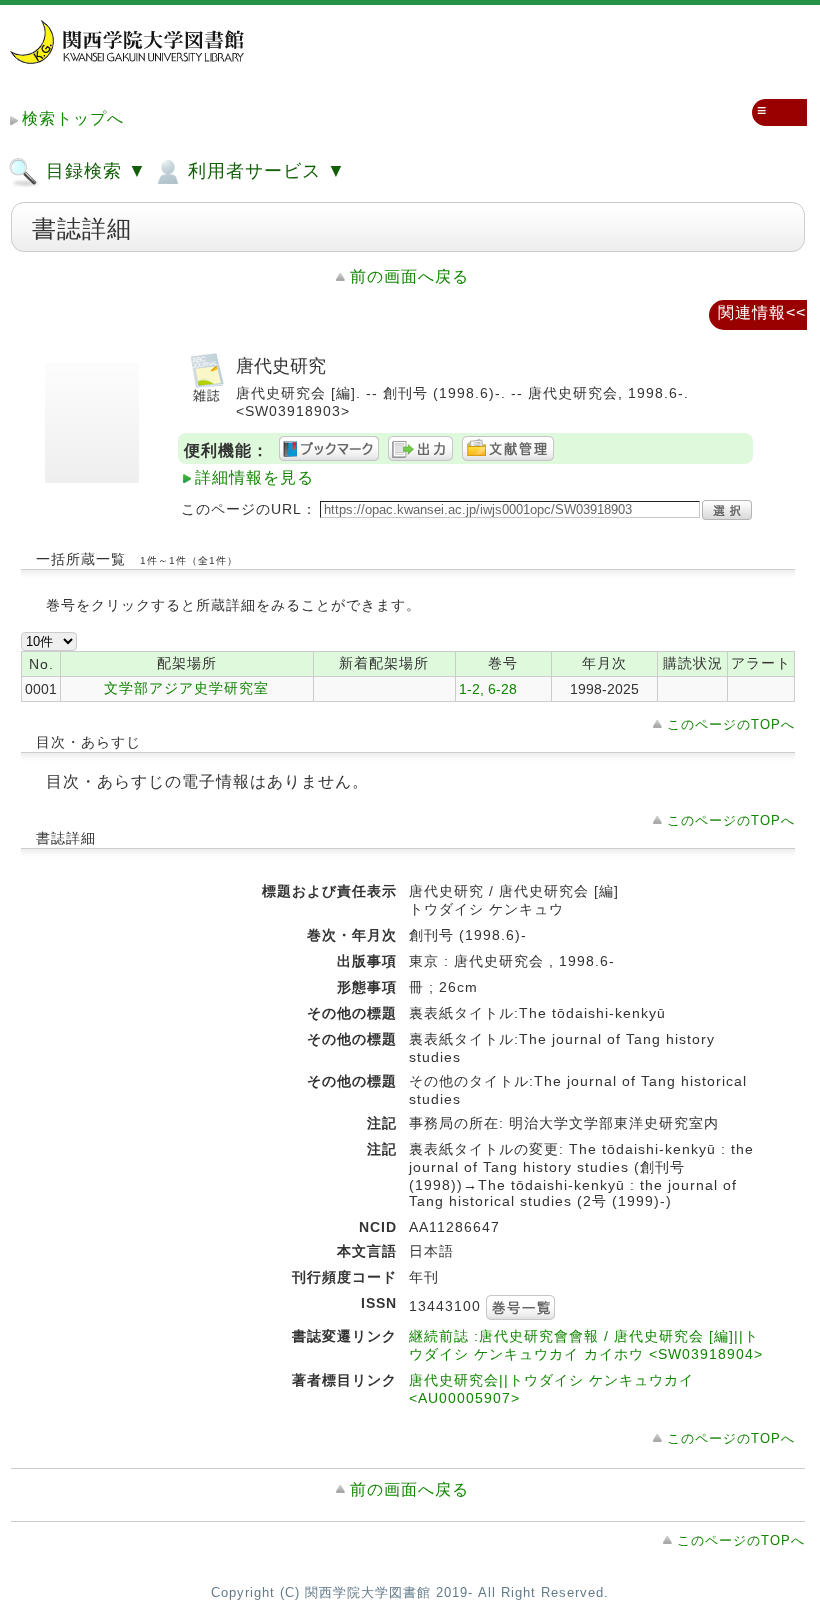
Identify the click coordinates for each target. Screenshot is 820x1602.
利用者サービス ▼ (264, 171)
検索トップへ (73, 118)
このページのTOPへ (731, 724)
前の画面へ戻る (409, 276)
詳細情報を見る (254, 477)
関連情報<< (762, 312)
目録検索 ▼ (93, 171)
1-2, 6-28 (488, 689)
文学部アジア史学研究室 (186, 688)
